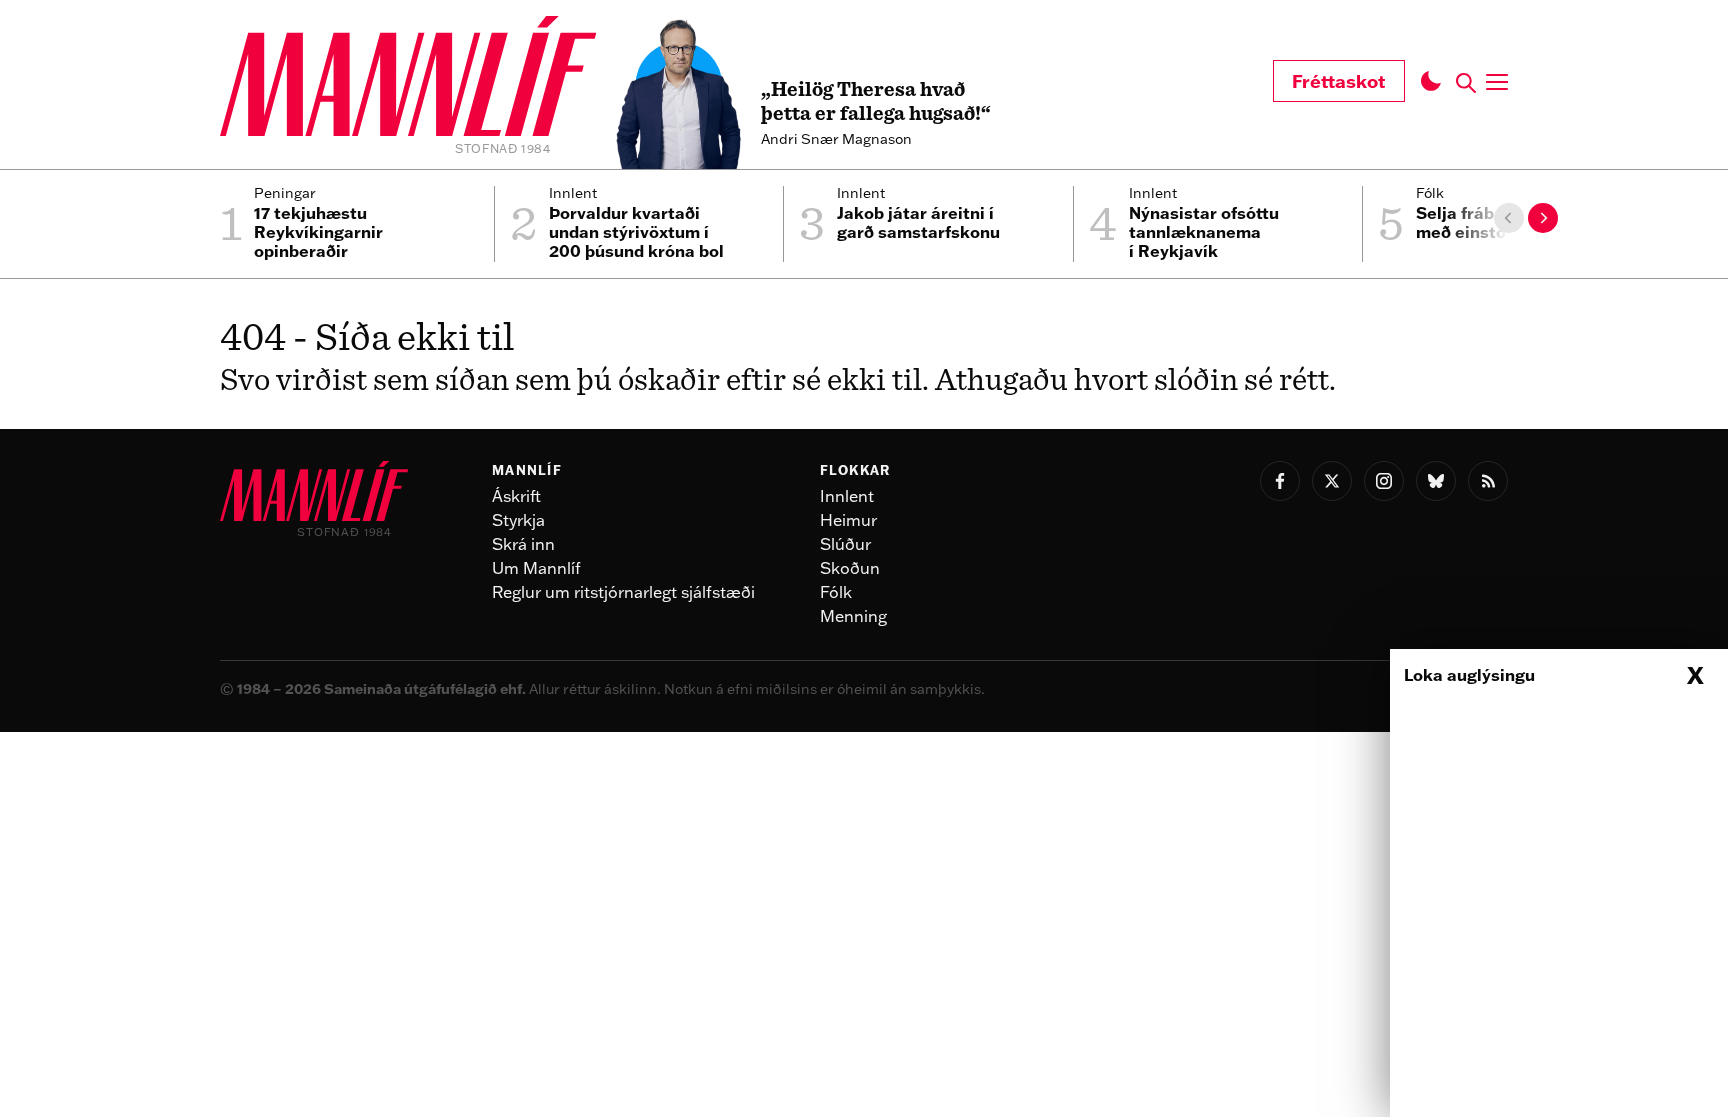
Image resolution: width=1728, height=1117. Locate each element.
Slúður (845, 544)
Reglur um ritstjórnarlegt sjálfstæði (623, 592)
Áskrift (516, 496)
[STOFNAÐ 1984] (408, 79)
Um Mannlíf (536, 568)
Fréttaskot (1339, 81)
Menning (853, 616)
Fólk (836, 592)
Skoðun (850, 568)
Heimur (848, 520)
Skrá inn (523, 544)
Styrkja (518, 520)
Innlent (847, 496)
